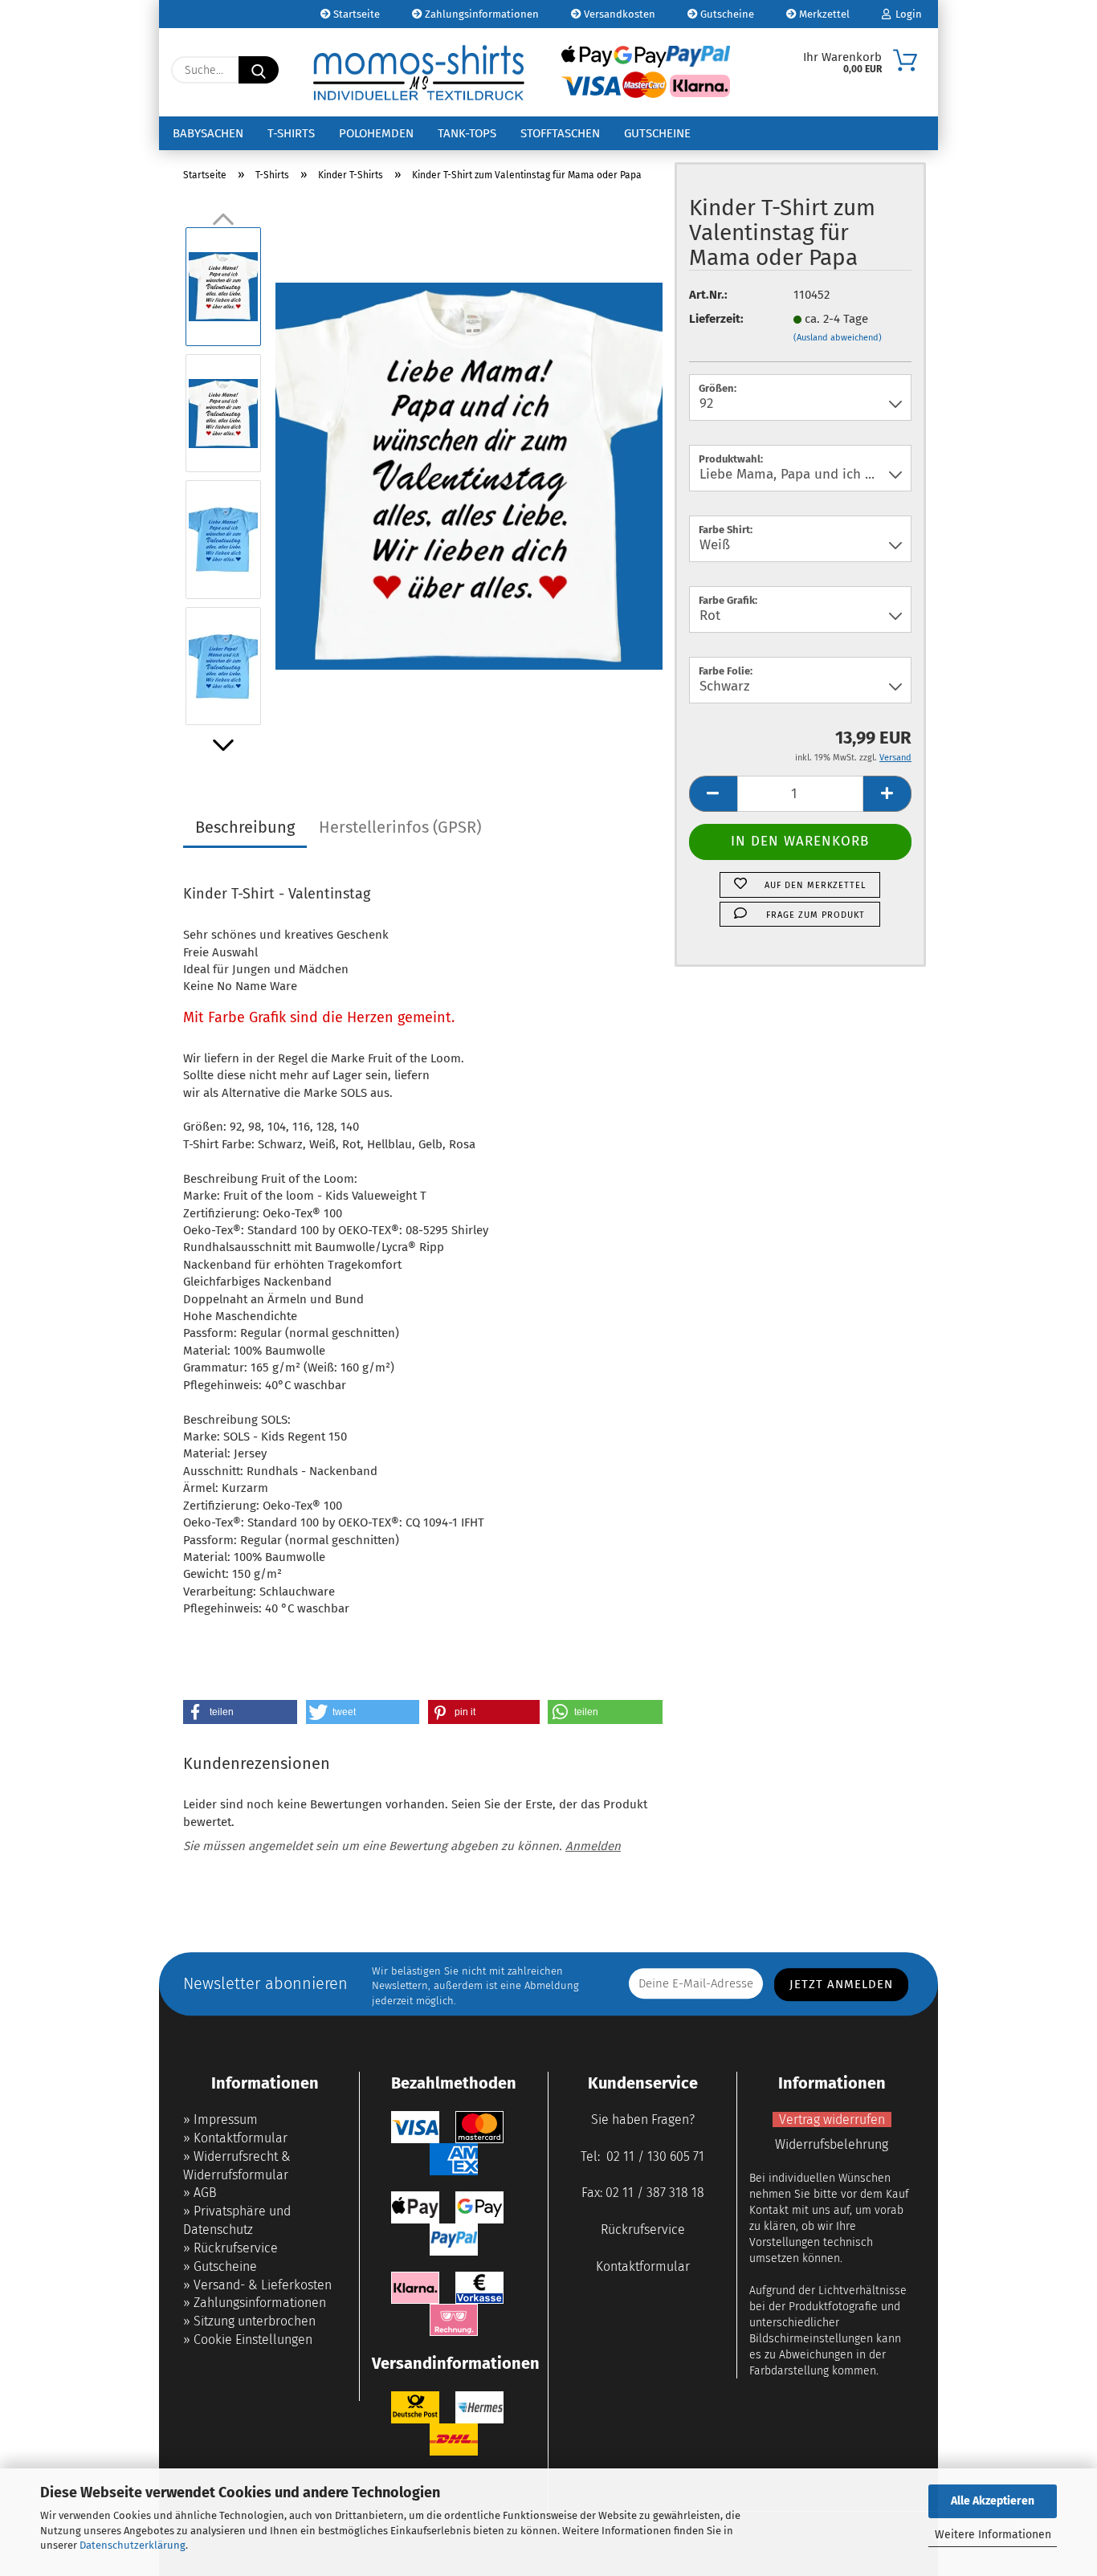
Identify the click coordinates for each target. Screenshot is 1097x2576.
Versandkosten (618, 14)
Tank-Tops (467, 133)
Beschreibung (245, 827)
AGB (205, 2193)
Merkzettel (823, 14)
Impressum (226, 2119)
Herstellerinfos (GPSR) (400, 827)
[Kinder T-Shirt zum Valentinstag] (469, 475)
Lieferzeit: (716, 319)
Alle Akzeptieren (993, 2501)
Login (906, 14)
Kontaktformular (241, 2138)
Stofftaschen (560, 133)
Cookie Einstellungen (253, 2340)
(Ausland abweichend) (838, 338)
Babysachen (208, 133)
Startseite (355, 14)
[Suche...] (259, 70)
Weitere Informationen (993, 2535)
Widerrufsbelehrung (832, 2144)
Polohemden (376, 133)
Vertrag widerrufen (832, 2119)
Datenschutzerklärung (133, 2545)
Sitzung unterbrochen (255, 2321)
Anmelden (593, 1846)
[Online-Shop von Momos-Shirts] (419, 72)
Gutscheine (726, 14)
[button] (223, 745)
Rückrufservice (236, 2248)
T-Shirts (291, 133)
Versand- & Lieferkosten (263, 2285)
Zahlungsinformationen (481, 14)
